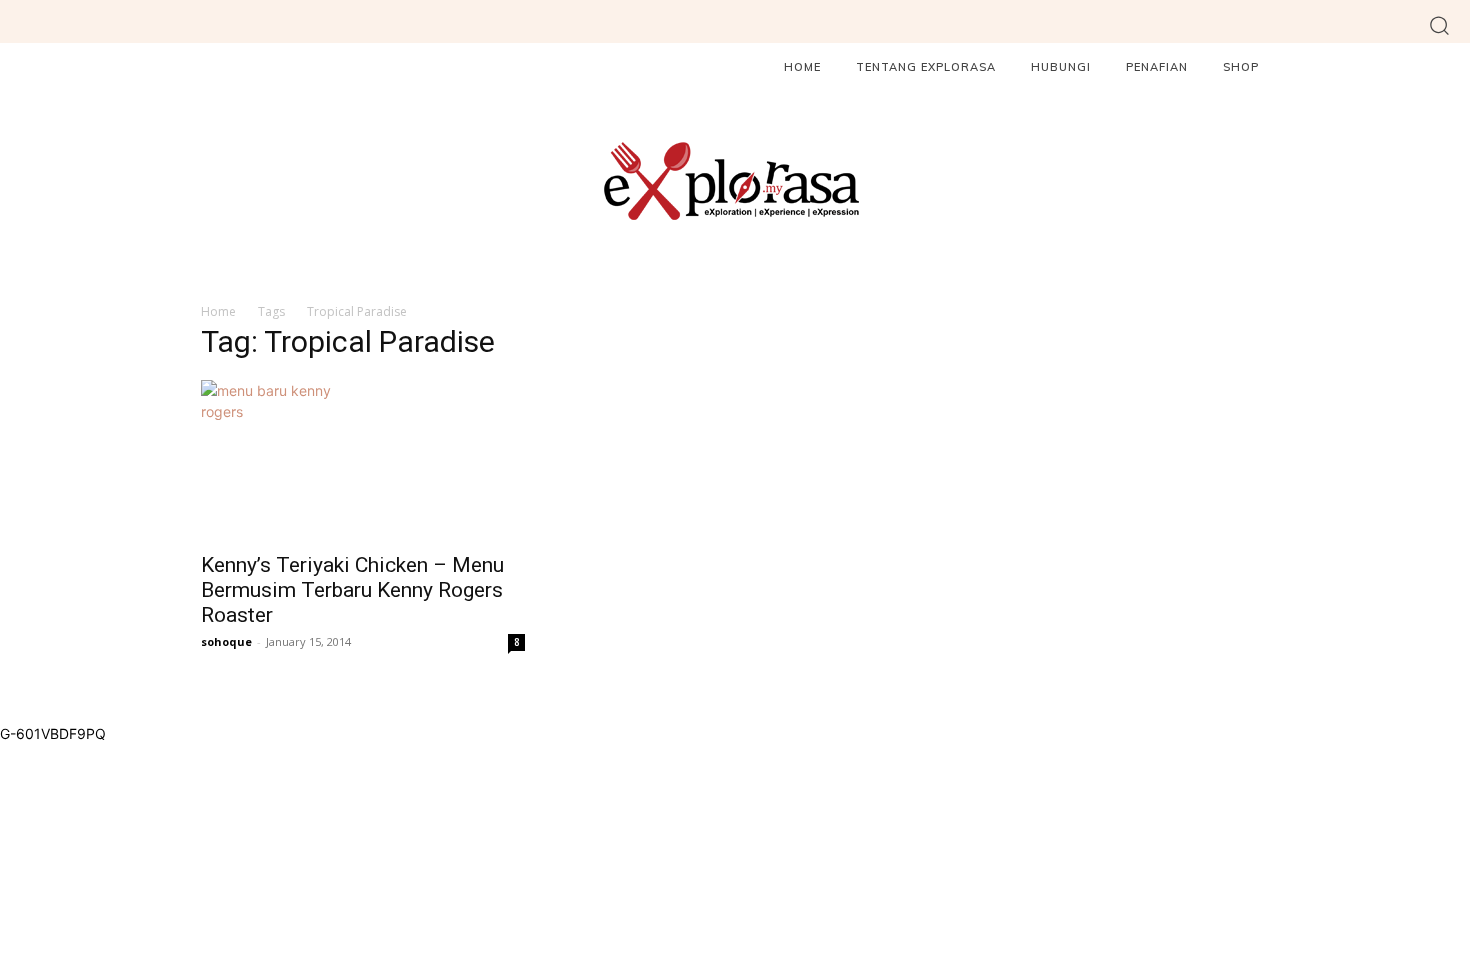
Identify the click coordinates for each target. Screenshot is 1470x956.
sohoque (226, 641)
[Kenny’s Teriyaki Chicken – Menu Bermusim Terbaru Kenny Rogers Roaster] (363, 460)
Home (218, 311)
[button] (1439, 24)
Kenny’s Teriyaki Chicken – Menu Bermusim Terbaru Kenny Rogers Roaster (352, 590)
